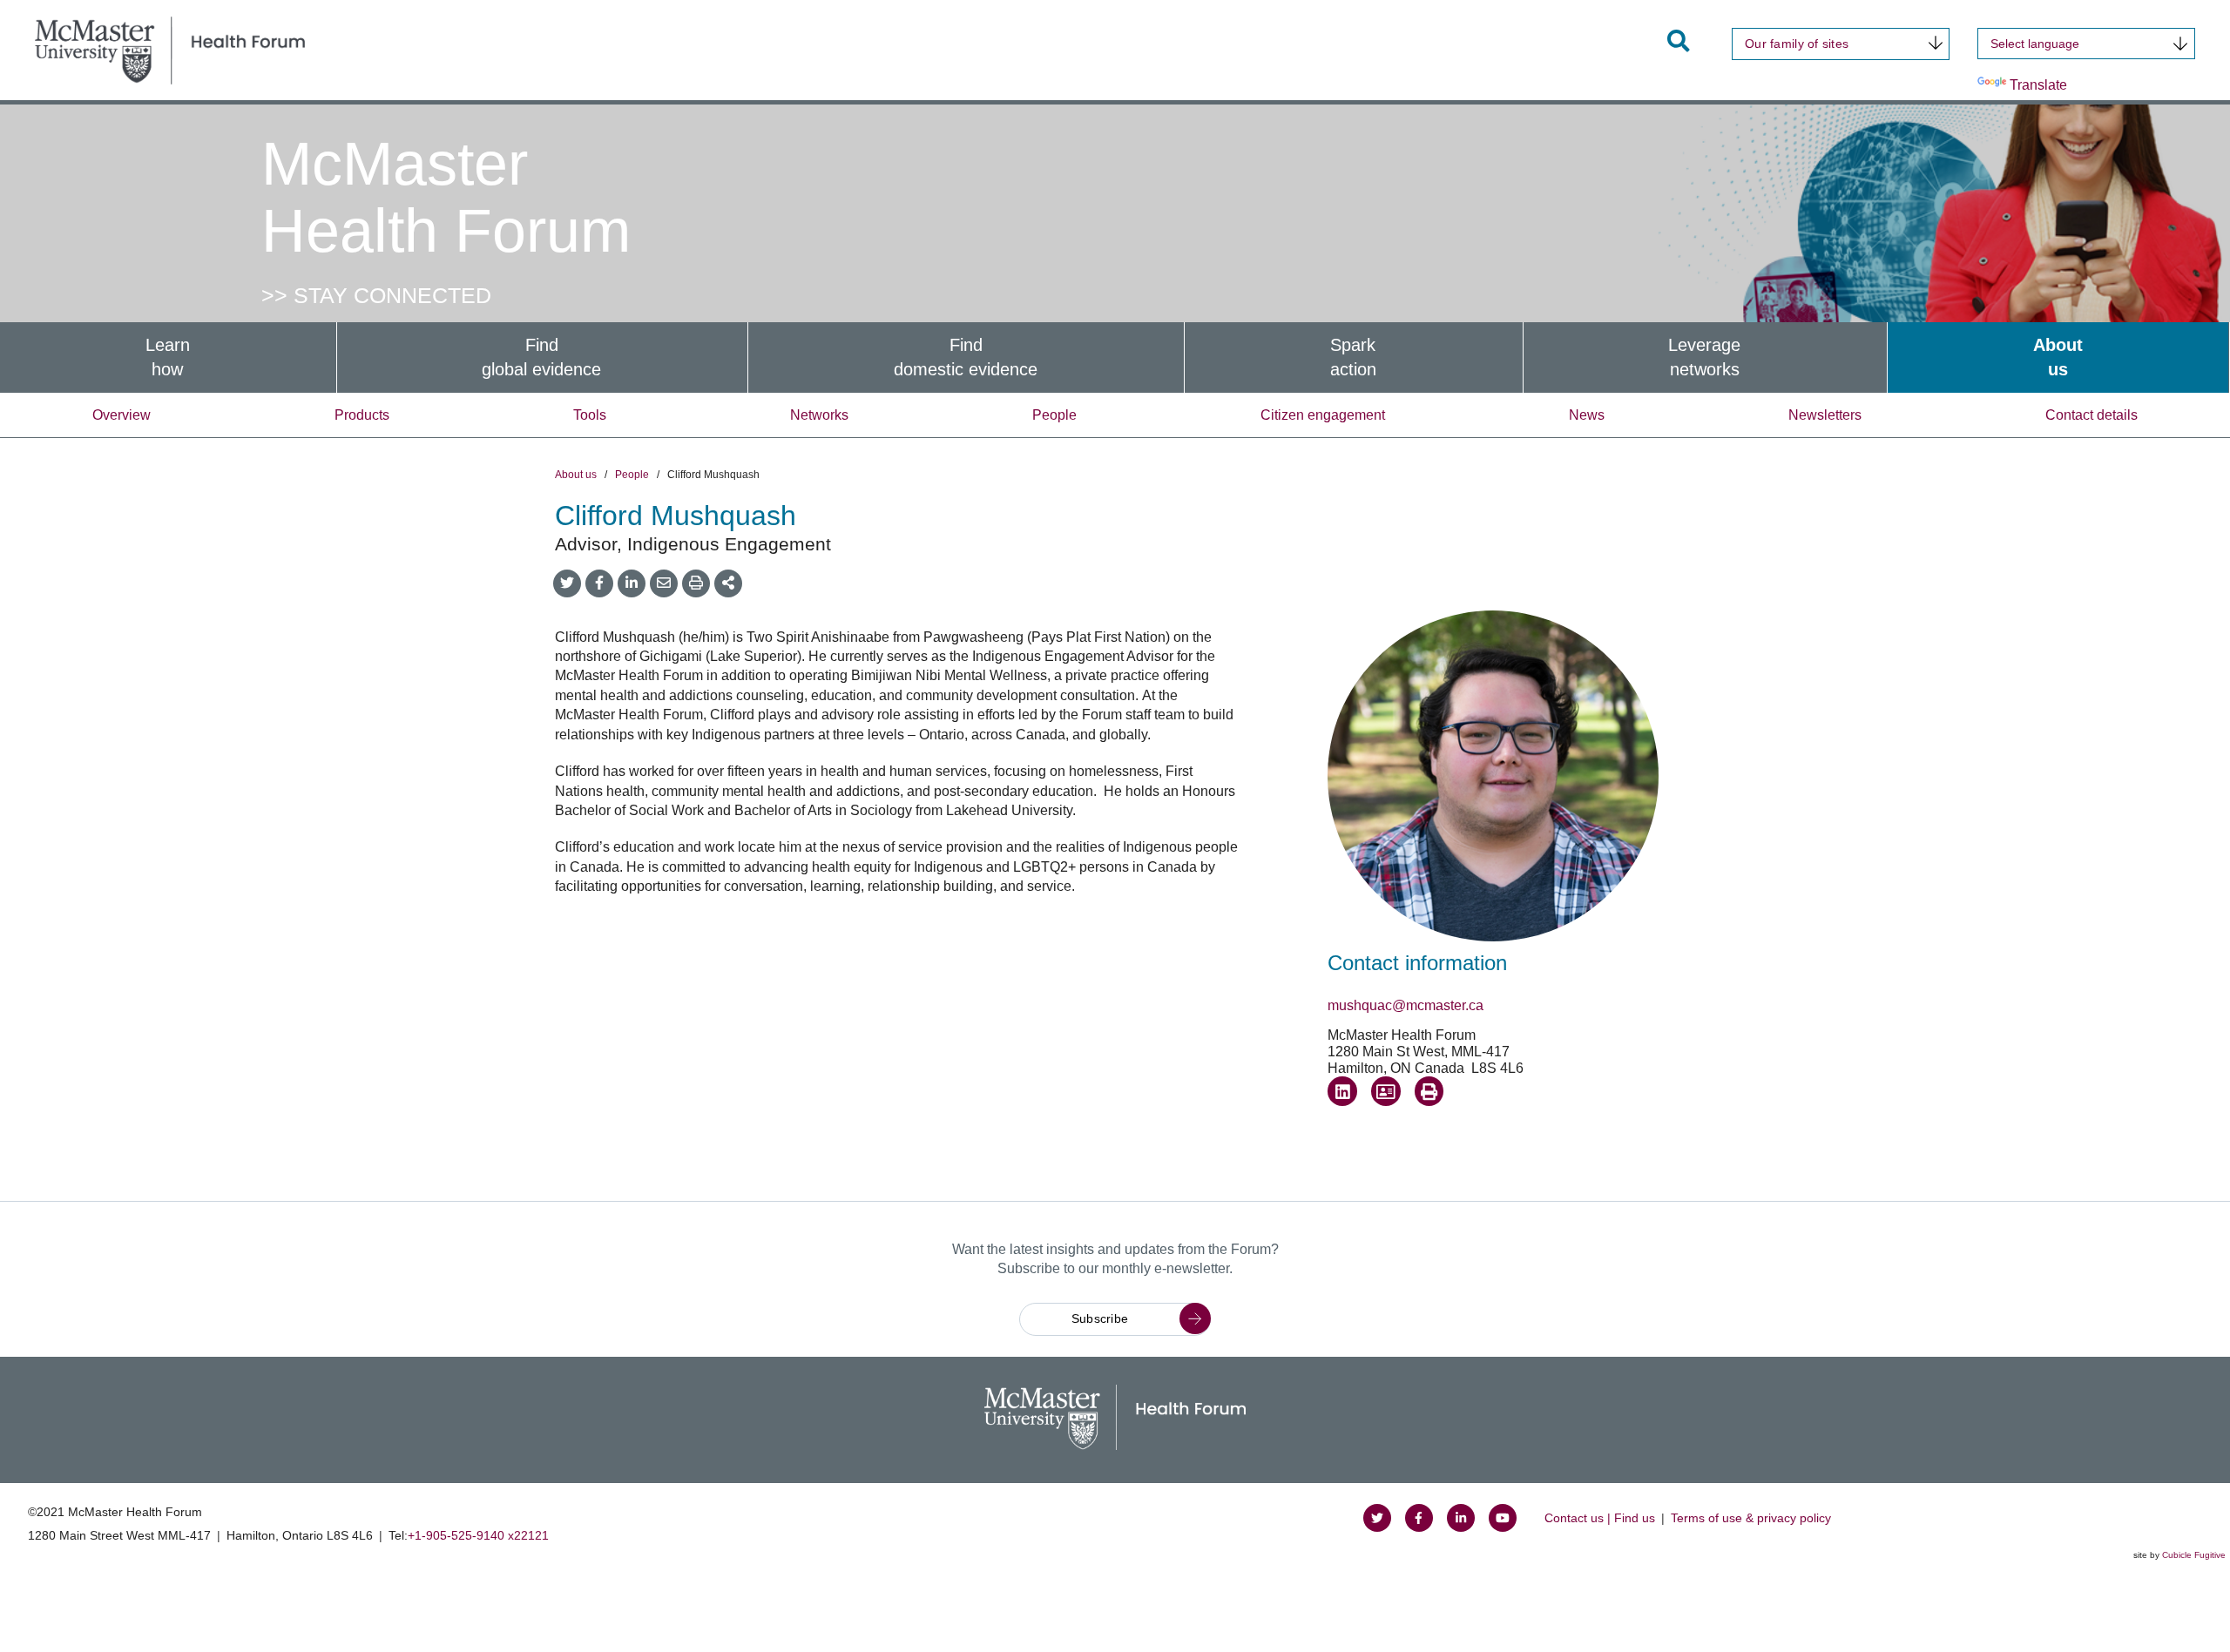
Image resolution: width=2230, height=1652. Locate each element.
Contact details (2091, 415)
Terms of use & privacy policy (1751, 1518)
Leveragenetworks (1704, 357)
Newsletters (1825, 415)
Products (362, 415)
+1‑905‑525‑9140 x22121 (478, 1535)
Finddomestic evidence (966, 357)
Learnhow (168, 357)
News (1587, 415)
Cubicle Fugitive (2194, 1555)
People (1054, 415)
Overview (122, 415)
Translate (2038, 85)
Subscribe (1100, 1318)
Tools (590, 415)
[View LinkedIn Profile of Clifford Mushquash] (1342, 1091)
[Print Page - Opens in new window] (1429, 1091)
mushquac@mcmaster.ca (1406, 1005)
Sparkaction (1353, 357)
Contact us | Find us (1600, 1518)
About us (576, 475)
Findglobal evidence (541, 357)
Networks (819, 415)
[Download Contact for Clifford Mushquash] (1386, 1091)
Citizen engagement (1323, 415)
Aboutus (2058, 357)
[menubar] (1115, 357)
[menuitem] (168, 357)
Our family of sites (1797, 44)
